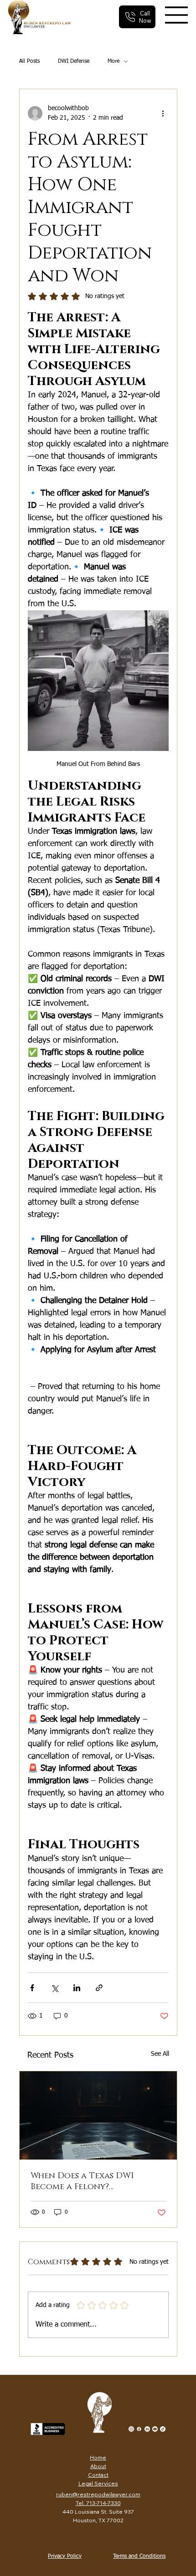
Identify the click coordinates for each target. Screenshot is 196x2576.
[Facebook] (139, 2429)
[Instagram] (131, 2429)
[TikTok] (163, 2429)
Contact (98, 2475)
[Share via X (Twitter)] (54, 1988)
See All (160, 2054)
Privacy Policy (65, 2556)
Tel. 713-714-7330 (98, 2503)
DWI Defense (74, 61)
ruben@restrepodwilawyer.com (98, 2494)
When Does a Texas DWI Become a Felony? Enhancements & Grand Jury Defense (94, 2181)
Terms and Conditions (139, 2556)
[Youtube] (155, 2429)
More (113, 61)
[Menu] (177, 15)
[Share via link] (99, 1988)
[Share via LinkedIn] (77, 1988)
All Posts (29, 61)
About (98, 2466)
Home (98, 2457)
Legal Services (98, 2483)
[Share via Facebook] (32, 1988)
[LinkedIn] (147, 2429)
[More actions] (163, 113)
